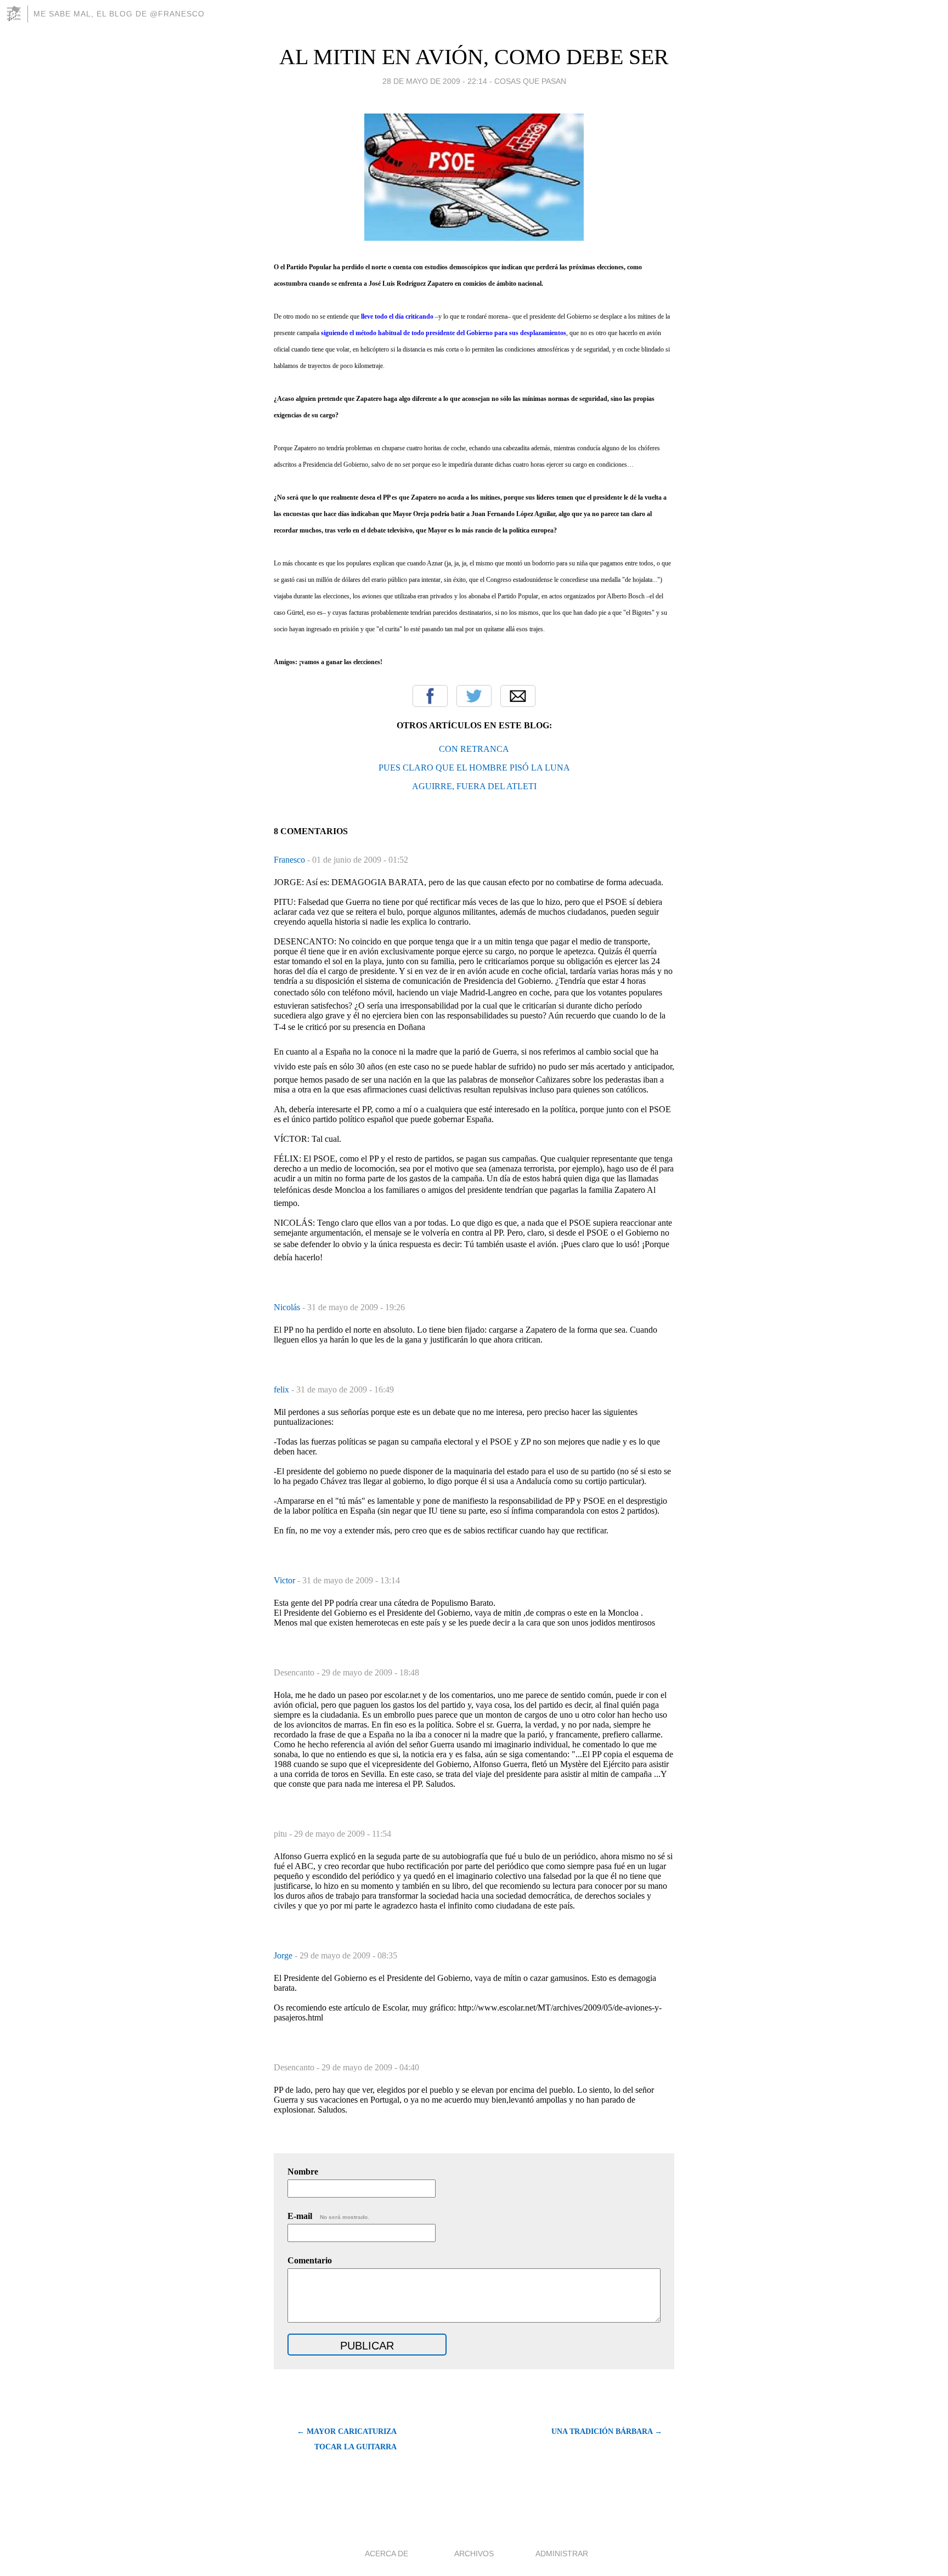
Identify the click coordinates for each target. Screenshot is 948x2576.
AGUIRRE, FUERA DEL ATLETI (474, 786)
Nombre (303, 2172)
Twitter (474, 696)
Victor (286, 1580)
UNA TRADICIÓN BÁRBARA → (607, 2431)
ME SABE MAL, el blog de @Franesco (119, 14)
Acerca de (386, 2554)
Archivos (474, 2554)
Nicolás (288, 1307)
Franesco (290, 860)
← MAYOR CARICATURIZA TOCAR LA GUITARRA (347, 2439)
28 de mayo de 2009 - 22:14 (435, 81)
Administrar (562, 2554)
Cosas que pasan (530, 81)
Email (518, 696)
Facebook (430, 696)
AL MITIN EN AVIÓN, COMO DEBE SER (474, 57)
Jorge (284, 1955)
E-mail (328, 2216)
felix (283, 1389)
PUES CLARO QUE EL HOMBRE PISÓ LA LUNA (474, 768)
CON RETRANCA (474, 749)
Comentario (310, 2260)
